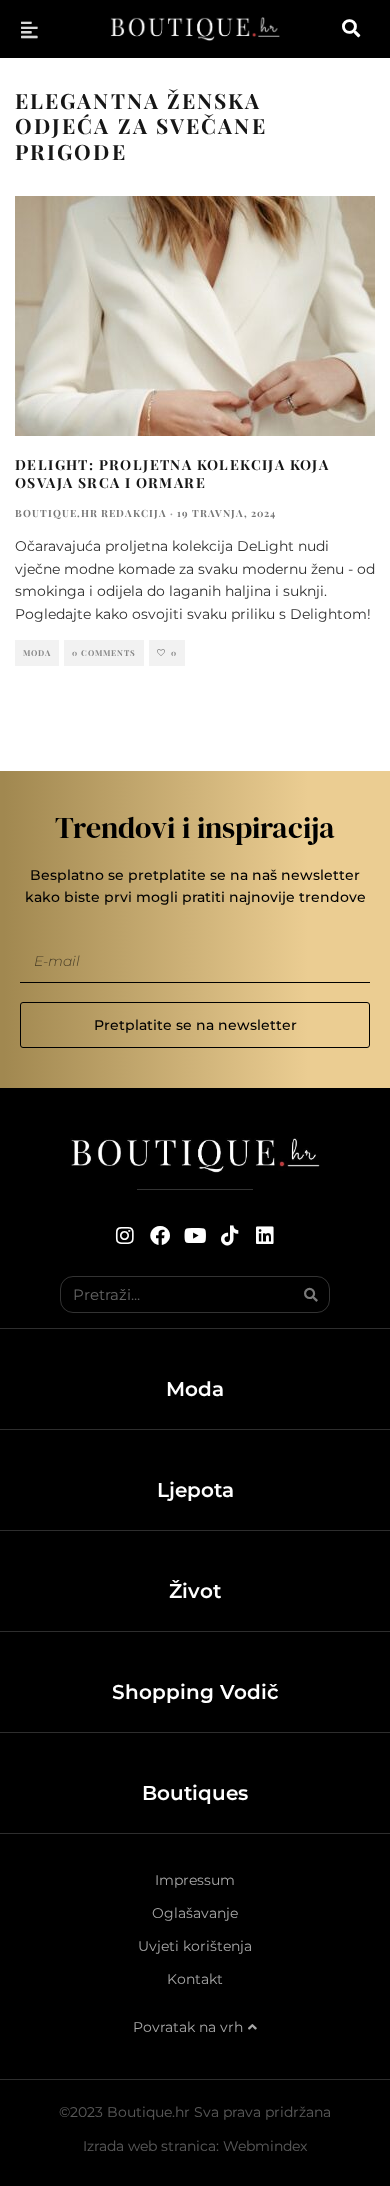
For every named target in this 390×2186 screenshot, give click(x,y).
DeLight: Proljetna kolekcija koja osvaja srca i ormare (172, 473)
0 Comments (104, 652)
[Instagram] (125, 1236)
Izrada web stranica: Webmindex (195, 2146)
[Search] (310, 1294)
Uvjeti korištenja (195, 1946)
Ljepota (195, 1490)
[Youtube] (195, 1236)
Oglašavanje (195, 1913)
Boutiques (195, 1793)
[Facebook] (160, 1236)
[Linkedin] (265, 1236)
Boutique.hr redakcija (91, 513)
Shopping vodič (195, 1692)
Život (195, 1591)
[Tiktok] (230, 1236)
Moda (195, 1389)
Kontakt (195, 1979)
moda (37, 652)
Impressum (195, 1880)
